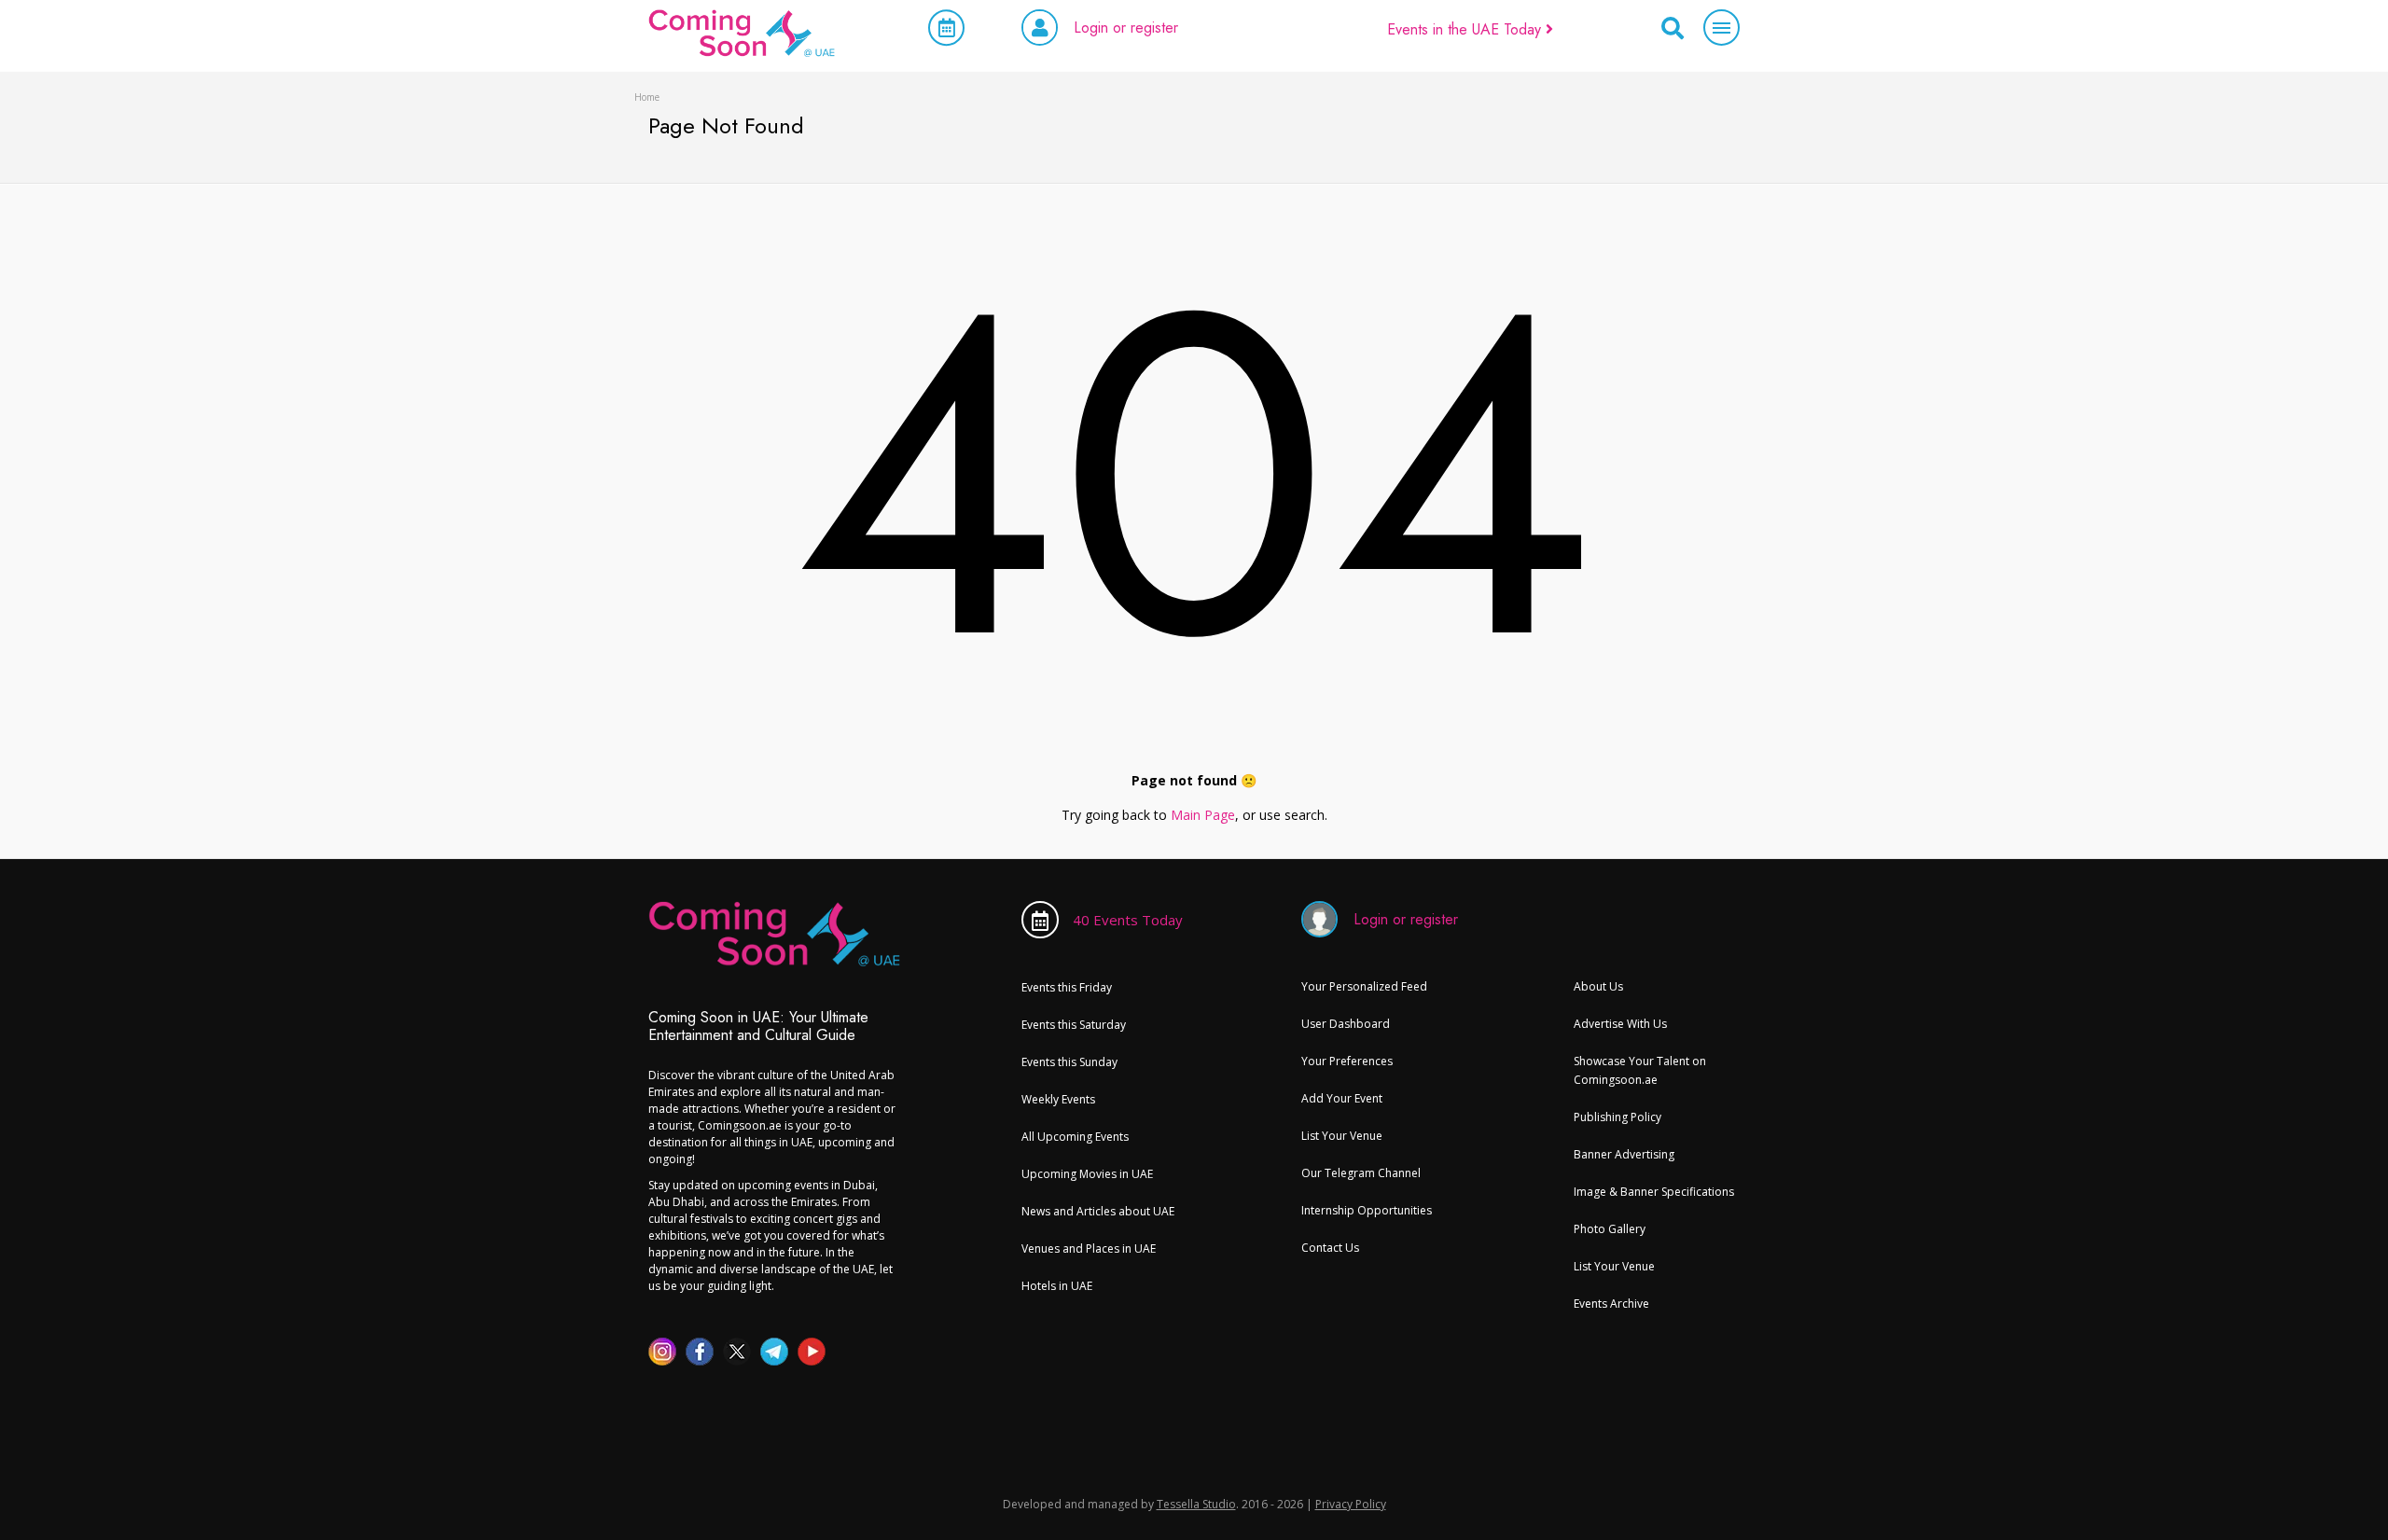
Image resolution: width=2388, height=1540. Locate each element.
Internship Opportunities (1367, 1210)
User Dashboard (1346, 1024)
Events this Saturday (1074, 1025)
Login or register (1126, 28)
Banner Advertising (1624, 1154)
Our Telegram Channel (1361, 1173)
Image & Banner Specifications (1654, 1192)
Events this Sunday (1069, 1062)
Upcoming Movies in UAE (1087, 1174)
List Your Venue (1342, 1136)
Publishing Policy (1617, 1117)
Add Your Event (1342, 1098)
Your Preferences (1347, 1061)
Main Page (1203, 815)
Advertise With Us (1620, 1024)
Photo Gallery (1610, 1229)
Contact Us (1330, 1248)
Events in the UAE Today (1466, 29)
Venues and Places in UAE (1089, 1249)
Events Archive (1611, 1304)
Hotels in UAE (1057, 1286)
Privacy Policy (1351, 1504)
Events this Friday (1067, 987)
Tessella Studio (1196, 1504)
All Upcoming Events (1075, 1137)
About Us (1598, 986)
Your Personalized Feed (1364, 986)
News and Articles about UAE (1098, 1211)
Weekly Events (1058, 1099)
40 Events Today (1128, 920)
